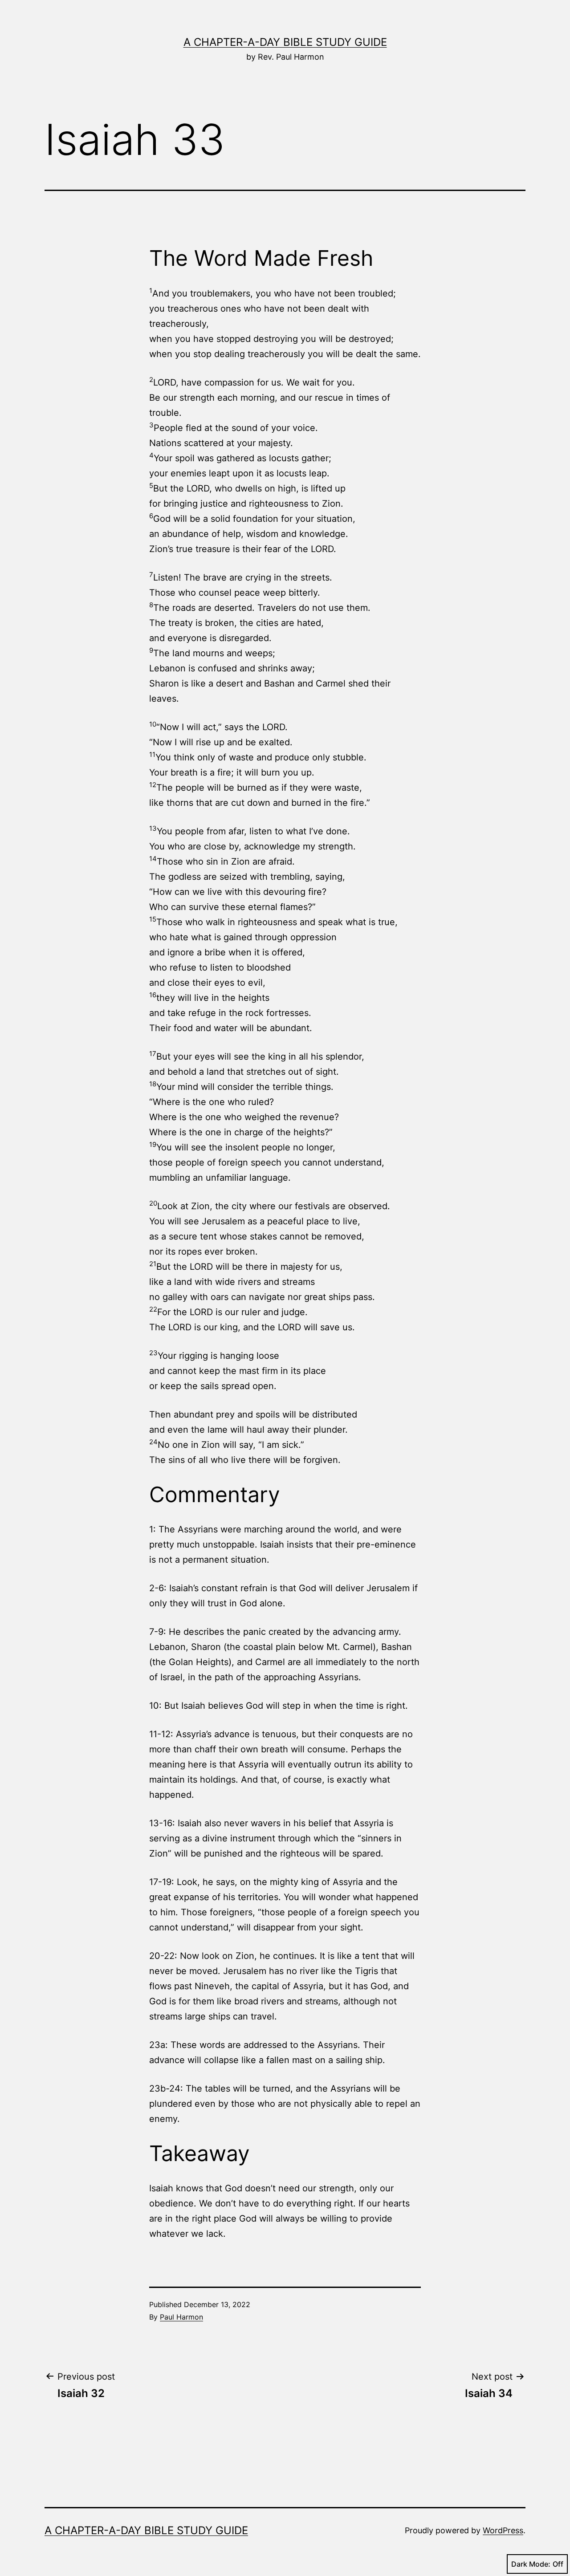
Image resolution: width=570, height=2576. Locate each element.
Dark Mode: (531, 2564)
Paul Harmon (181, 2317)
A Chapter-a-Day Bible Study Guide (285, 42)
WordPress (503, 2530)
